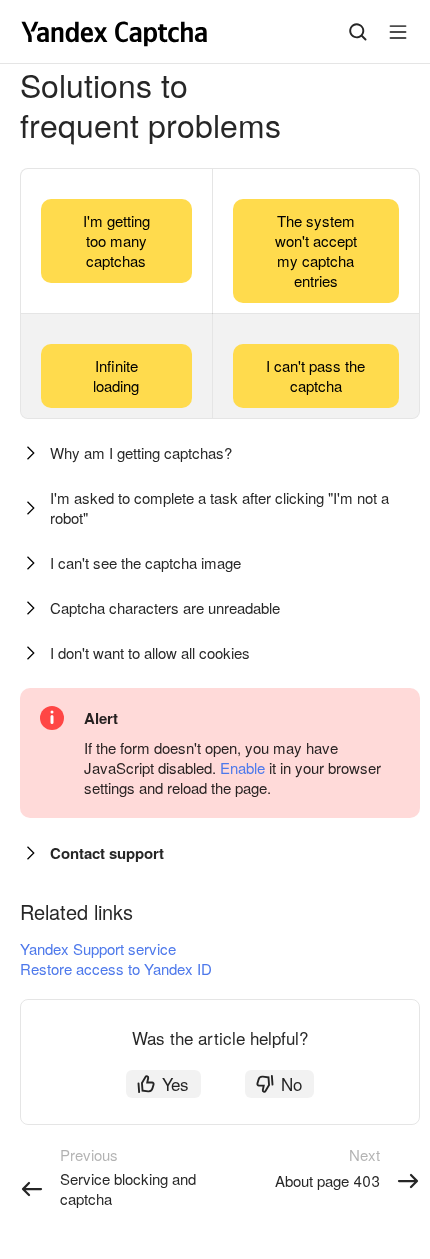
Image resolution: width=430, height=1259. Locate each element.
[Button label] (398, 32)
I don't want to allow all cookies (150, 652)
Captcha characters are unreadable (165, 607)
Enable (242, 767)
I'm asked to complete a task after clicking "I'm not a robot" (219, 507)
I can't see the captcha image (145, 562)
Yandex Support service (98, 948)
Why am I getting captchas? (141, 452)
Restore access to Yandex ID (116, 968)
